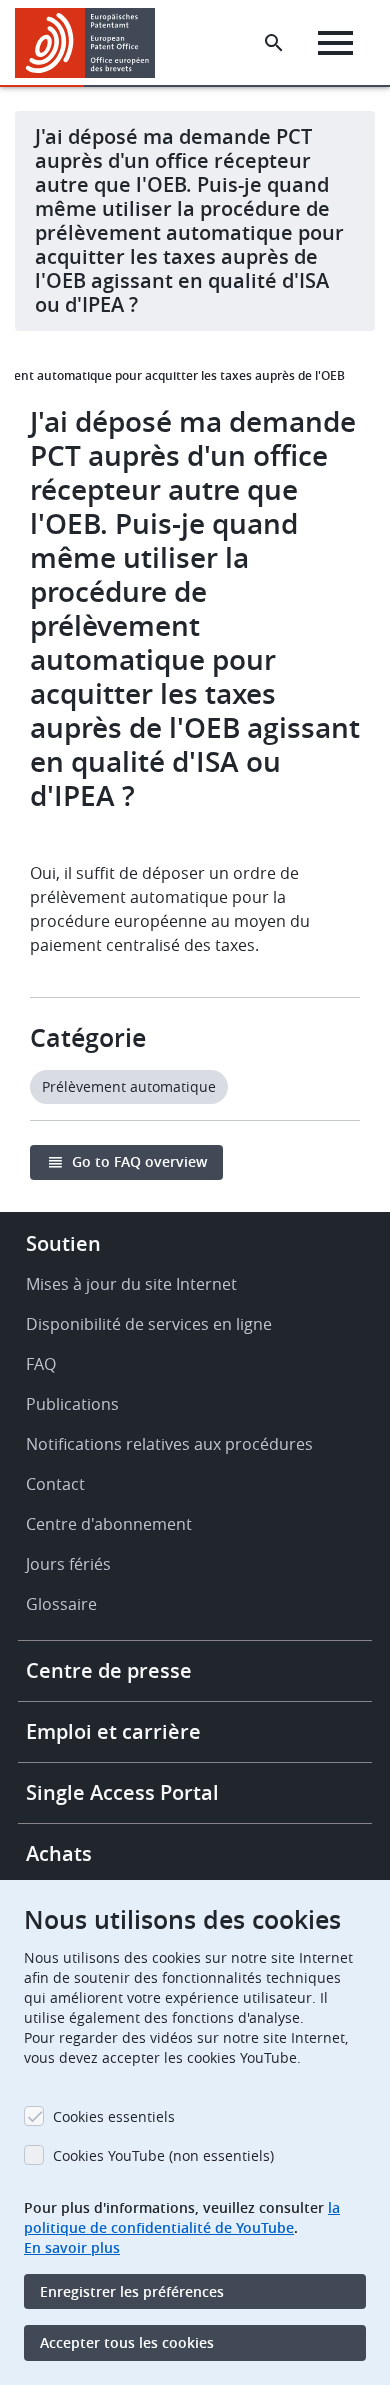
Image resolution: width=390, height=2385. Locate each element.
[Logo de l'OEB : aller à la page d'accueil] (92, 43)
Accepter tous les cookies (127, 2342)
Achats (59, 1853)
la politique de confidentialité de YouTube (182, 2217)
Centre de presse (109, 1670)
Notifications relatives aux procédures (169, 1444)
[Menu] (335, 43)
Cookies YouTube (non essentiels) (163, 2155)
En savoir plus (72, 2247)
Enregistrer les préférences (132, 2291)
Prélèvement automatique (129, 1086)
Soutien (63, 1243)
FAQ (41, 1364)
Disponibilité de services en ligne (149, 1324)
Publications (72, 1404)
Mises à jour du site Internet (131, 1284)
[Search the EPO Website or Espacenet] (274, 43)
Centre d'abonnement (109, 1524)
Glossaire (61, 1604)
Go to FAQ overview (139, 1161)
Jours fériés (68, 1564)
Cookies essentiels (114, 2116)
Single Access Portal (122, 1792)
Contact (55, 1484)
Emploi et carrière (113, 1731)
